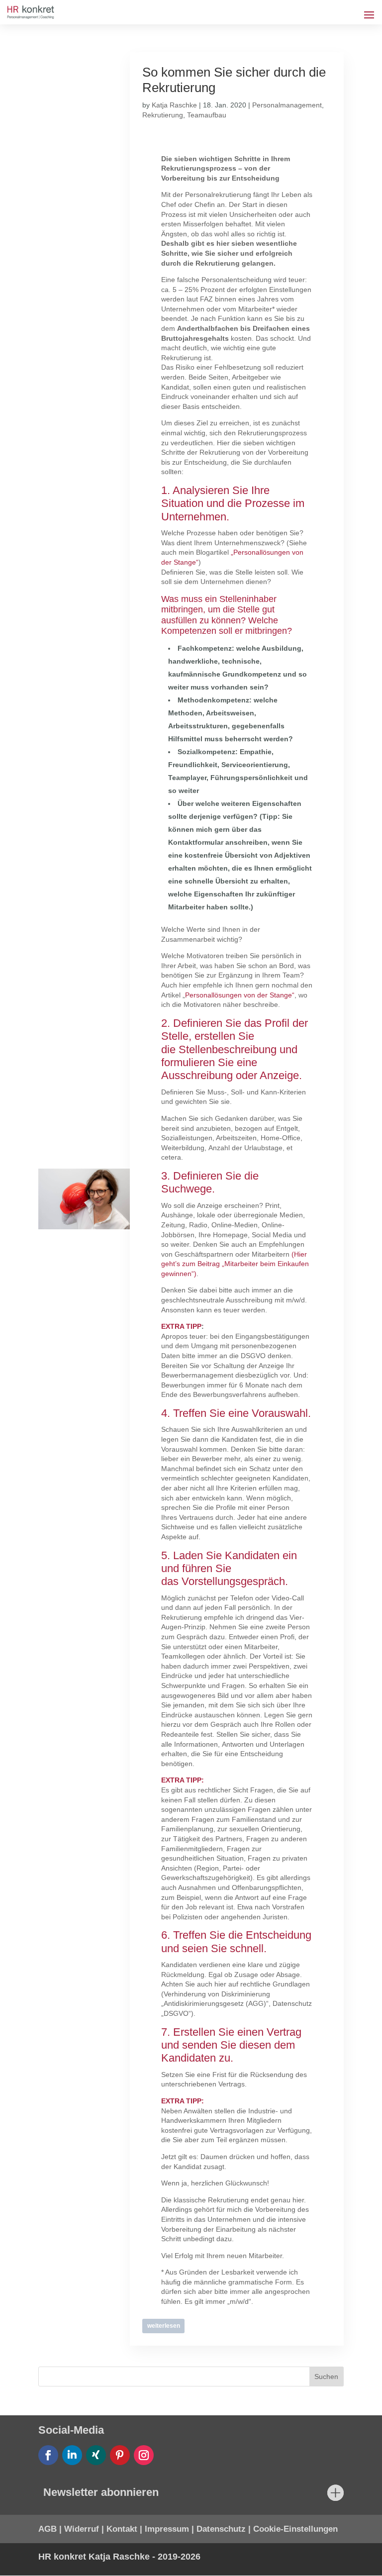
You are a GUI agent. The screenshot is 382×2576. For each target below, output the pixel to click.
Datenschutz (221, 2529)
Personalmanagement (287, 105)
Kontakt (122, 2529)
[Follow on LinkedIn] (72, 2455)
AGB (48, 2529)
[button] (22, 2554)
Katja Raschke (174, 105)
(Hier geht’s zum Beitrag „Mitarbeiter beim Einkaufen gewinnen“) (235, 1264)
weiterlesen (164, 2326)
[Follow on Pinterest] (120, 2455)
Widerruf (82, 2529)
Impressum (167, 2529)
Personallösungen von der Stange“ (240, 995)
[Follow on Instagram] (144, 2455)
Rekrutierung (163, 115)
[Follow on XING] (96, 2455)
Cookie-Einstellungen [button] (295, 2529)
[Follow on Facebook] (48, 2455)
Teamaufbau (207, 115)
